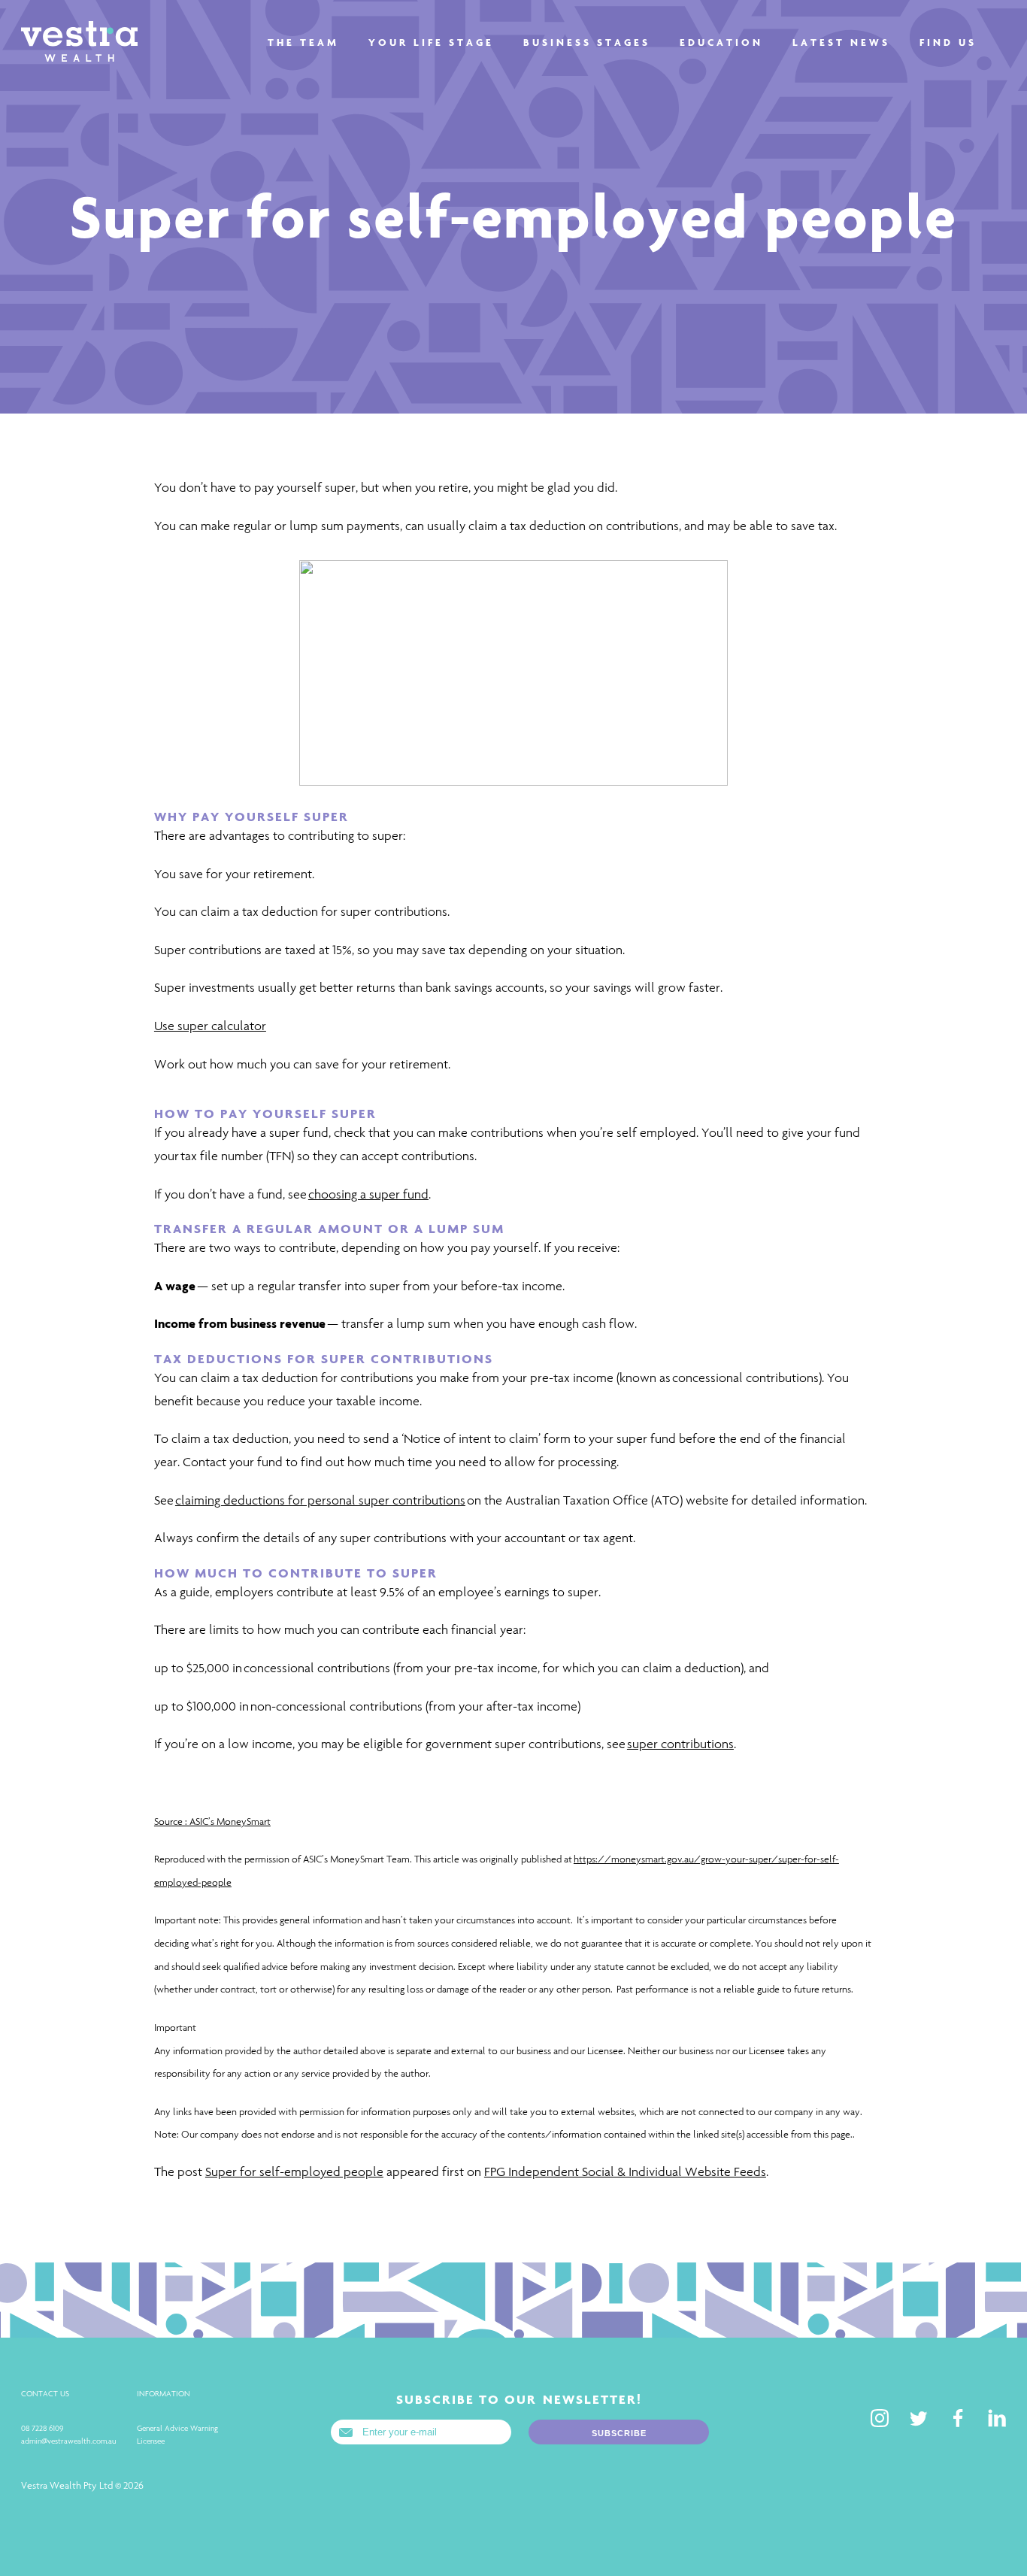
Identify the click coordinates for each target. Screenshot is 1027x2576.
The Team (303, 42)
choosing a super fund (368, 1194)
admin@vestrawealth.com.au (68, 2441)
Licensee (151, 2441)
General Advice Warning (177, 2428)
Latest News (841, 42)
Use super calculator (210, 1026)
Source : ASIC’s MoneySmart (212, 1821)
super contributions (680, 1744)
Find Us (948, 42)
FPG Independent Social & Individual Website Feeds (625, 2172)
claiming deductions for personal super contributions (320, 1500)
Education (721, 42)
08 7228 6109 (42, 2428)
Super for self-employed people (294, 2172)
